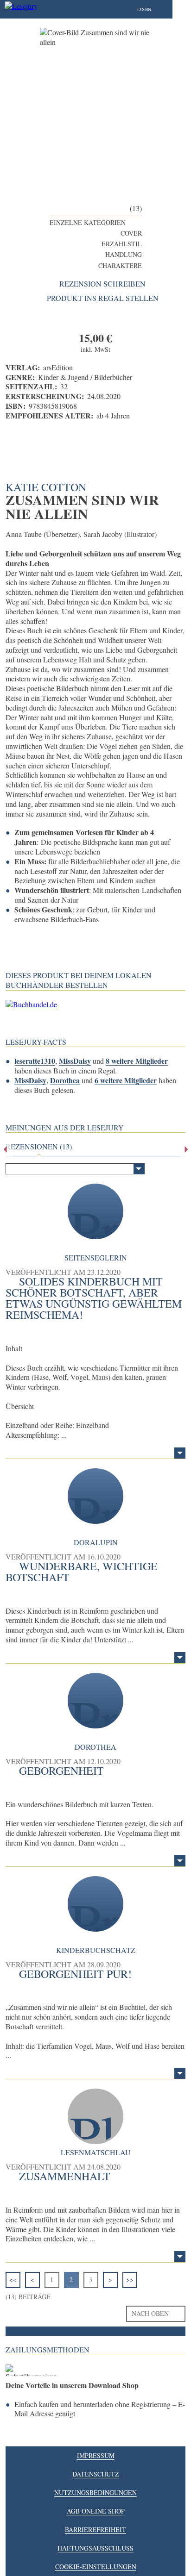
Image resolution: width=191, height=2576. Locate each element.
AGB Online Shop (96, 2511)
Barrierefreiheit (95, 2529)
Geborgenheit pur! (75, 1974)
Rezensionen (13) (39, 1147)
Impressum (96, 2455)
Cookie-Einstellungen (96, 2567)
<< (13, 2280)
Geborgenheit (61, 1771)
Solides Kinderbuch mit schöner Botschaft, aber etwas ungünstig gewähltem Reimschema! (94, 1298)
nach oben (150, 2313)
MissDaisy (75, 1061)
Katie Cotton (46, 487)
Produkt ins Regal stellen (103, 298)
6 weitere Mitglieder (126, 1080)
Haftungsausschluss (95, 2548)
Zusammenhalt (65, 2176)
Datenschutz (96, 2474)
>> (130, 2280)
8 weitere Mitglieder (137, 1061)
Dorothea (65, 1080)
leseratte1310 (35, 1061)
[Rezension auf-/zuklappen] (180, 1453)
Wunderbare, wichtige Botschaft (82, 1572)
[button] (153, 9)
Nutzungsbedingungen (95, 2492)
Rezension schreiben (102, 284)
